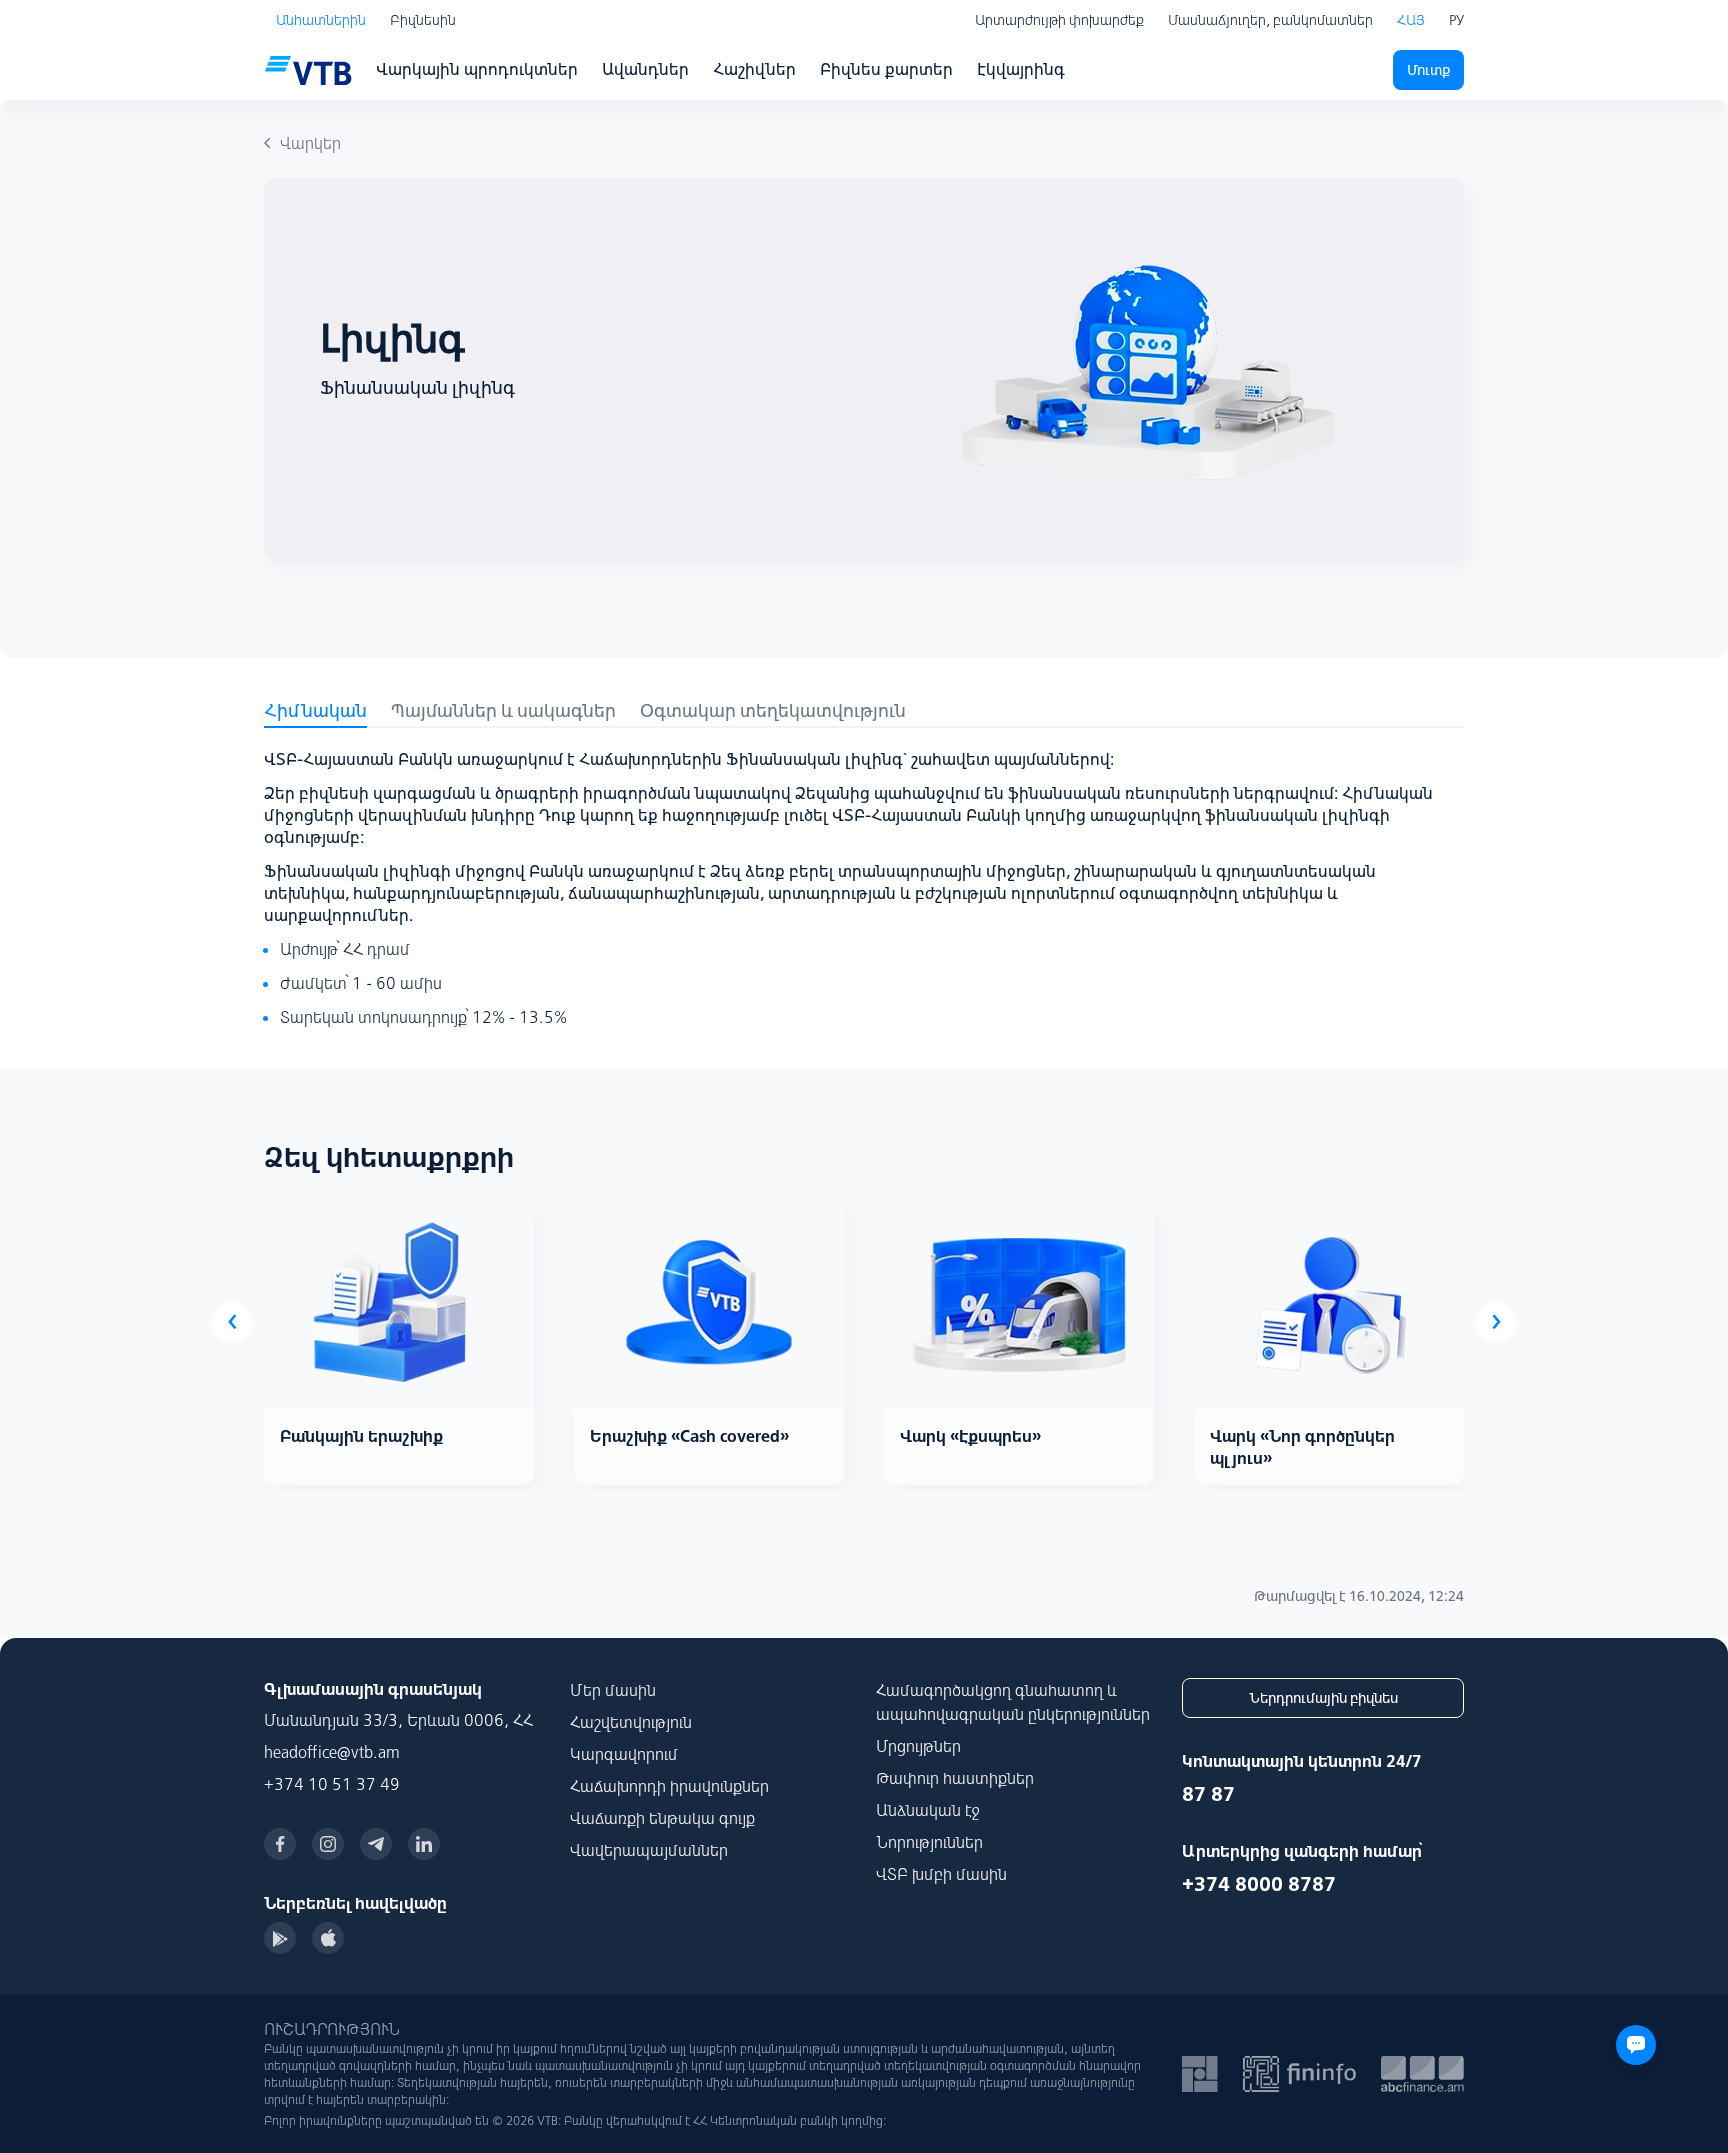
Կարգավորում (624, 1754)
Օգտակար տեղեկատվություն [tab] (773, 710)
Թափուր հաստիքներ (955, 1778)
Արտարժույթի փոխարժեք (1059, 20)
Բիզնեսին (423, 20)
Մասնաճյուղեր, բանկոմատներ (1270, 20)
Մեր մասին (613, 1690)
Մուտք (1428, 70)
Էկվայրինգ (1021, 69)
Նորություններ (929, 1842)
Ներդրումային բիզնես (1323, 1698)
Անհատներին (321, 20)
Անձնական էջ (928, 1810)
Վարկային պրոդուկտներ (477, 69)
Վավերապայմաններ (649, 1850)
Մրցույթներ (918, 1746)
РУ (1456, 20)
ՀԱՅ (1411, 20)
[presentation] (232, 1322)
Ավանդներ (645, 69)
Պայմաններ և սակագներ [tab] (503, 710)
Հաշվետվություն (631, 1722)
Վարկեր (310, 143)
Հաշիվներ (754, 69)
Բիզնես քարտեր (886, 69)
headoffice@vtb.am (332, 1752)
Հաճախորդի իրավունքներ (669, 1786)
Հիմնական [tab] (315, 710)
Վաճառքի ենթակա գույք (662, 1818)
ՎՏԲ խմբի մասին (941, 1874)
